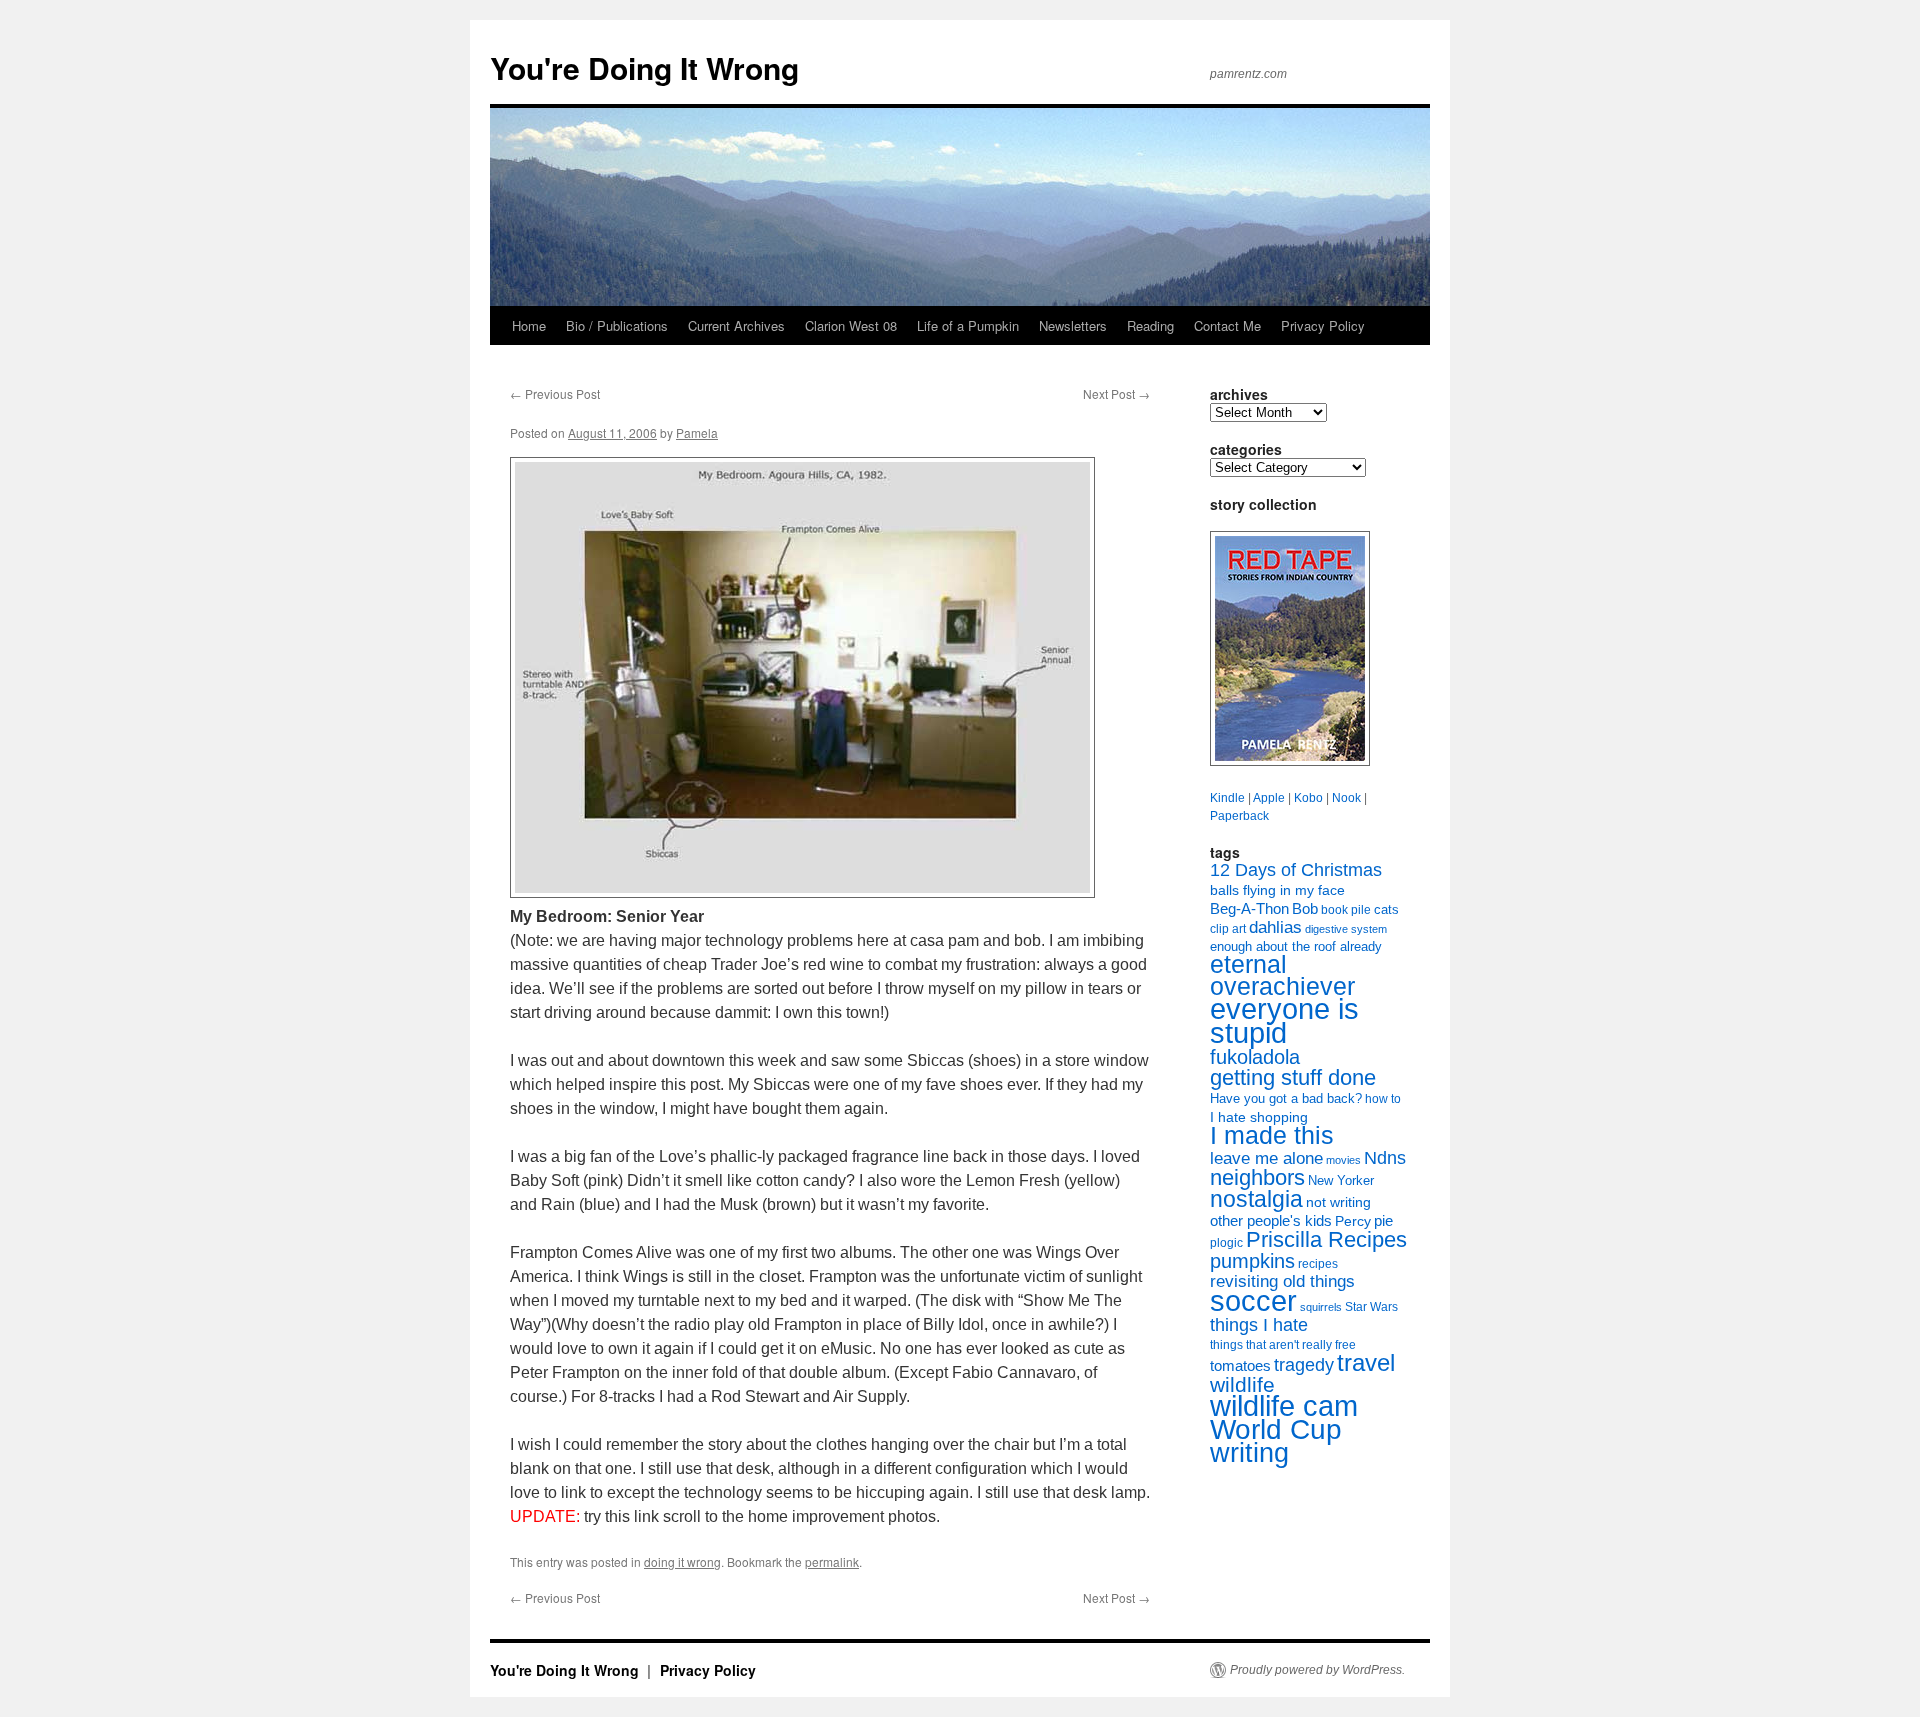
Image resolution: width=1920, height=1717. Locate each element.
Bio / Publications (617, 325)
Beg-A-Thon (1249, 909)
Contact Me (1227, 325)
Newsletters (1073, 325)
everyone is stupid (1284, 1021)
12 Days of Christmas (1296, 870)
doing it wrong (682, 1561)
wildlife (1242, 1384)
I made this (1272, 1135)
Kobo (1308, 798)
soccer (1253, 1300)
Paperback (1239, 816)
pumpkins (1252, 1261)
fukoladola (1255, 1057)
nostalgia (1256, 1199)
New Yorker (1341, 1180)
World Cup (1276, 1429)
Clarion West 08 (851, 325)
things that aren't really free (1283, 1345)
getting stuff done (1293, 1077)
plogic (1226, 1243)
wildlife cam (1284, 1406)
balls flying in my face (1277, 890)
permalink (832, 1561)
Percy (1353, 1221)
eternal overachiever (1282, 975)
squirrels (1321, 1307)
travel (1366, 1362)
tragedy (1304, 1365)
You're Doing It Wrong (644, 67)
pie (1383, 1221)
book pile (1346, 910)
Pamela (697, 432)
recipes (1318, 1264)
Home (529, 325)
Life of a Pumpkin (968, 325)
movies (1343, 1160)
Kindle (1227, 798)
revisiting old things (1282, 1281)
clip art (1228, 929)
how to (1383, 1099)
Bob (1305, 909)
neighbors (1257, 1177)
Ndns (1385, 1158)
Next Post (1116, 393)
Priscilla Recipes (1326, 1239)
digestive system (1346, 929)
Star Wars (1371, 1307)
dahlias (1275, 927)
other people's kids (1271, 1221)
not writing (1338, 1202)
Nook (1346, 798)
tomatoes (1240, 1365)
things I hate (1259, 1325)
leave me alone (1266, 1158)
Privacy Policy (1323, 325)
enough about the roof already (1296, 946)
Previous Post (555, 393)
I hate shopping (1259, 1117)
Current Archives (736, 325)
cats (1386, 909)
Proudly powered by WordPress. (1317, 1670)
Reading (1150, 325)
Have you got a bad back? (1286, 1098)
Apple (1269, 798)
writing (1249, 1452)
